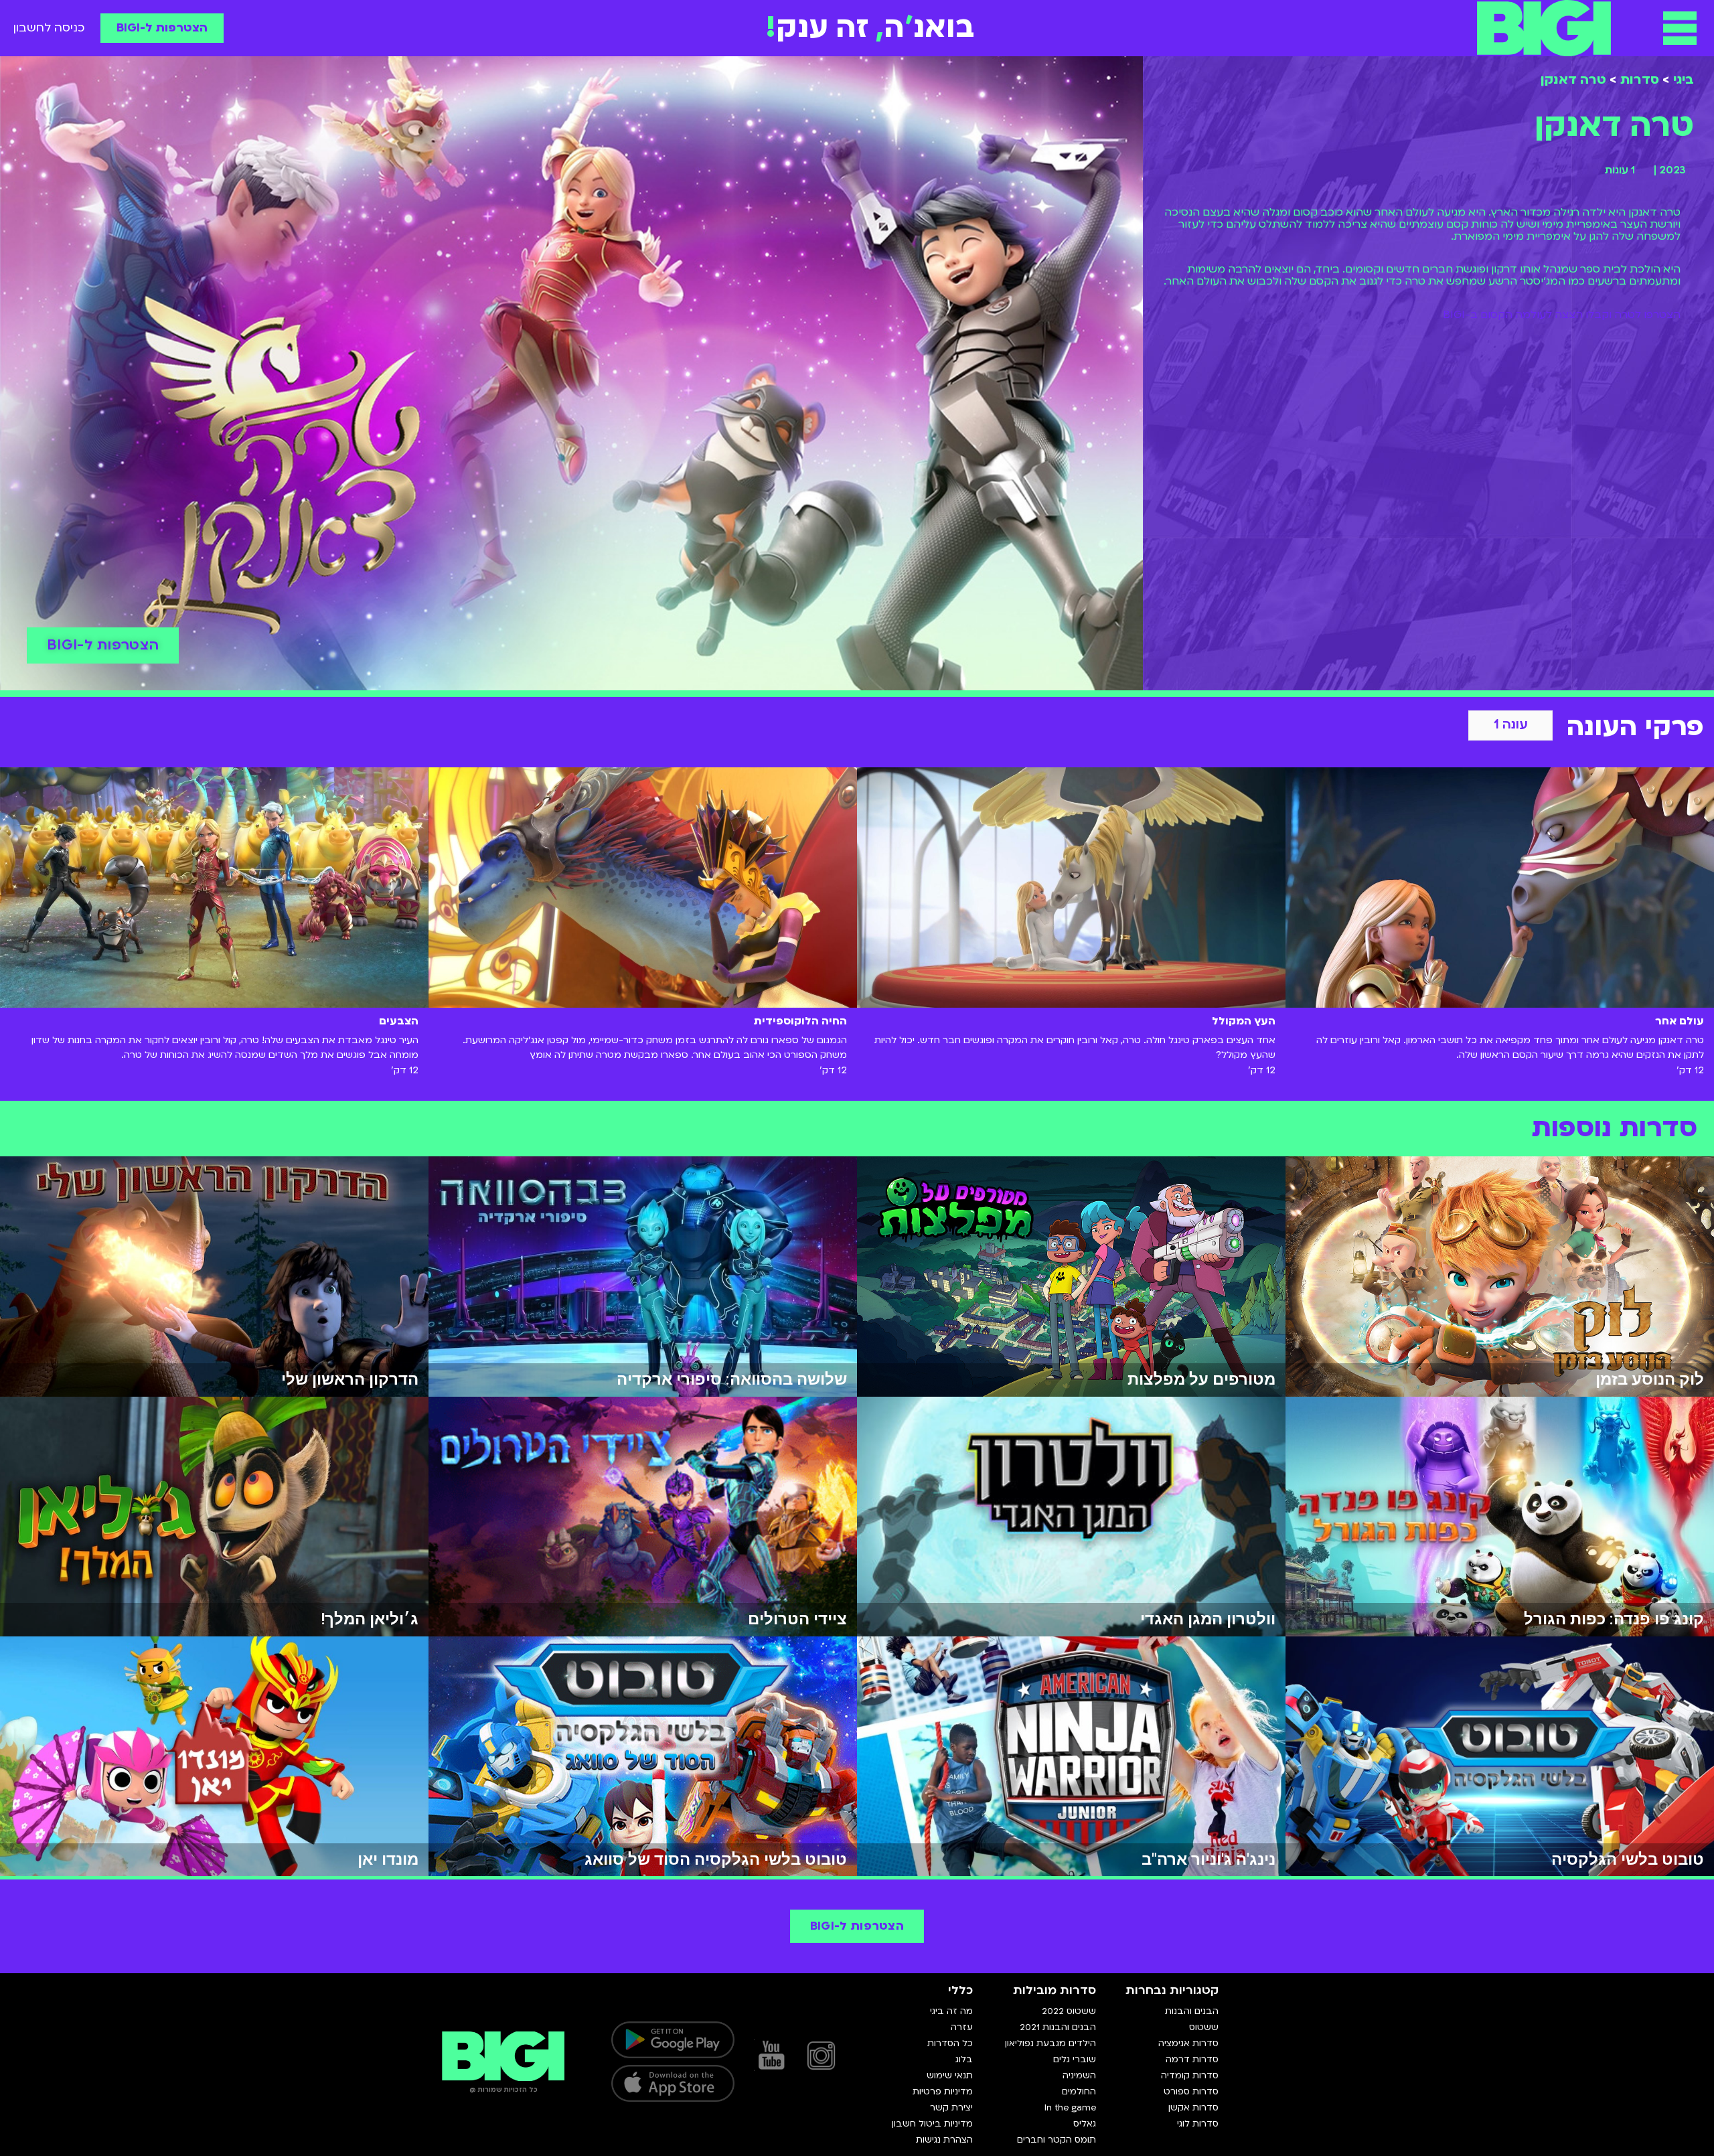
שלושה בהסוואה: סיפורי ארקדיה (732, 1379)
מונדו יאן (388, 1859)
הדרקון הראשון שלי (350, 1379)
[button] (1680, 28)
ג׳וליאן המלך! (370, 1619)
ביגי (1684, 80)
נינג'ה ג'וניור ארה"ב (1209, 1859)
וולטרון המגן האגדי (1208, 1619)
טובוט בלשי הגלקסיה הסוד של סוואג (716, 1859)
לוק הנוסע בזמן (1650, 1379)
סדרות (1640, 80)
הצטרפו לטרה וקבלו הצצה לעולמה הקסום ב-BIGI (1562, 315)
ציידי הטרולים (797, 1619)
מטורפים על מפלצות (1201, 1379)
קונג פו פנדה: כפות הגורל (1614, 1619)
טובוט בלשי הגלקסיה (1628, 1859)
